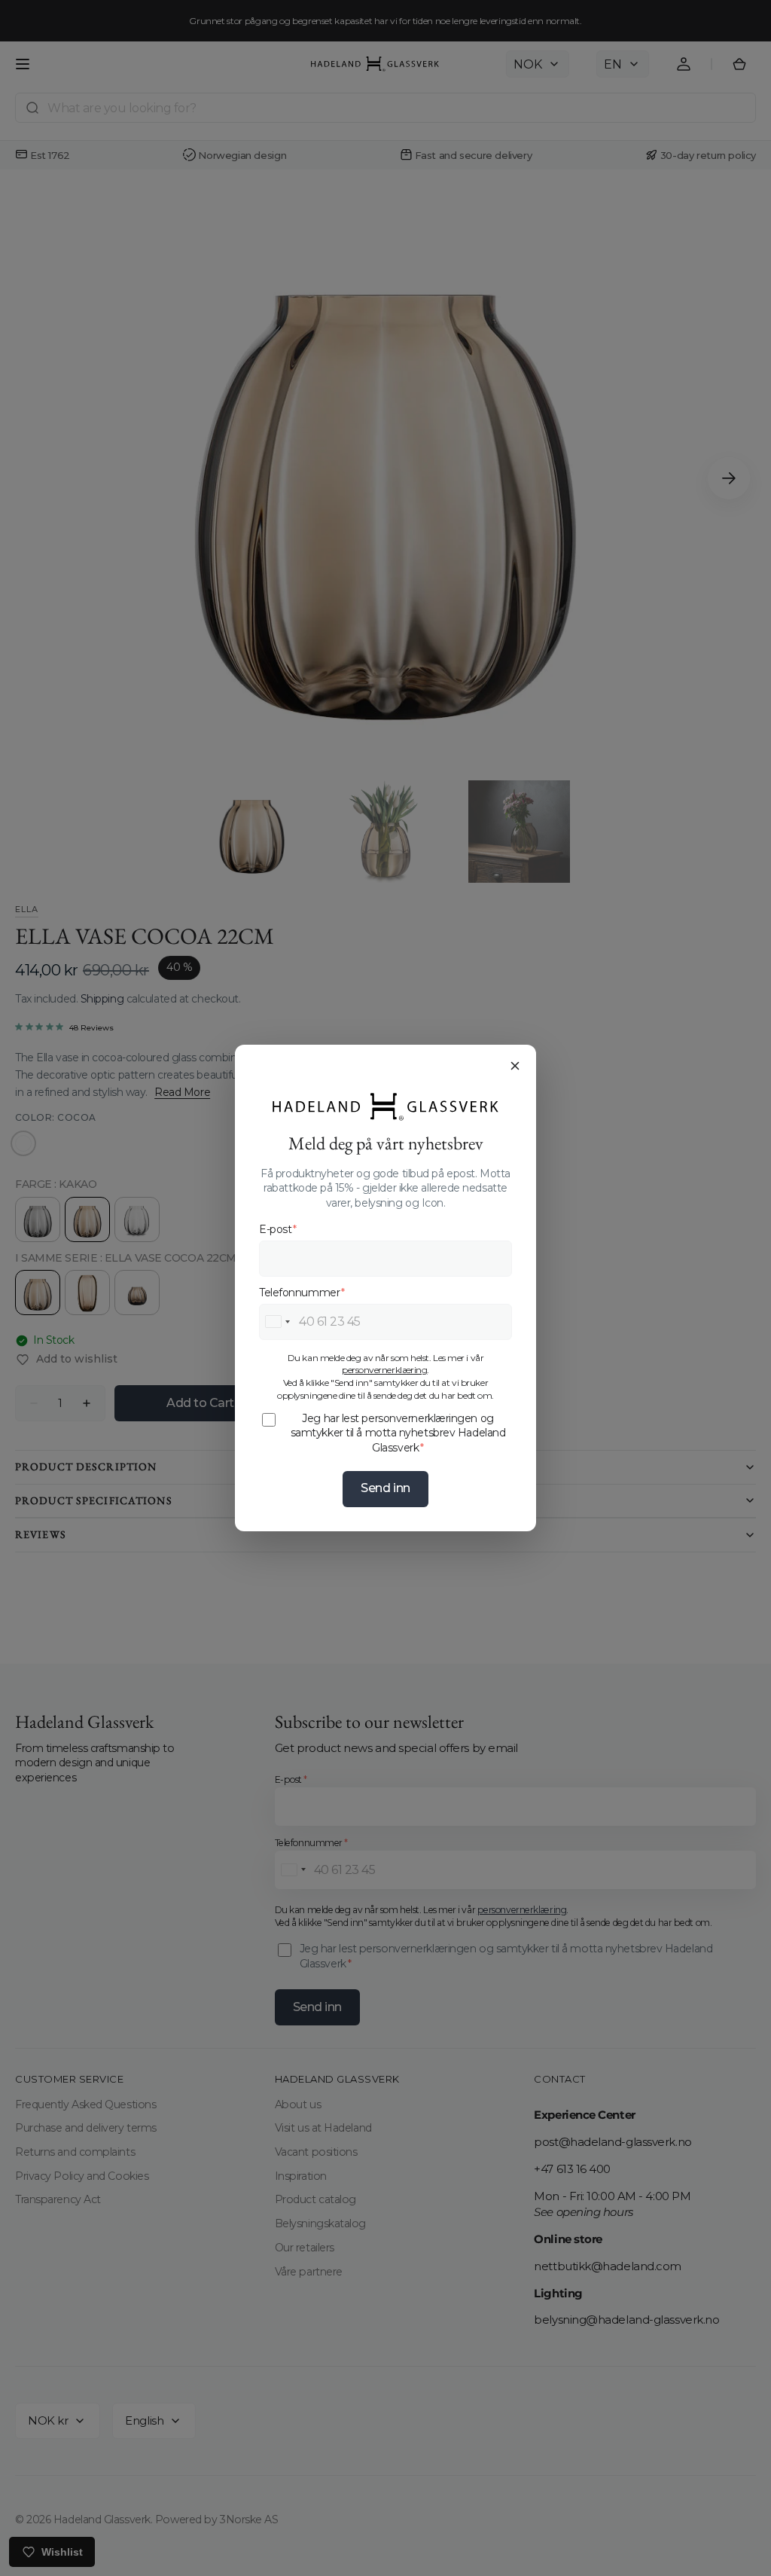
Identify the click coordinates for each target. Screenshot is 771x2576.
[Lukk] (515, 1066)
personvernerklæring (384, 1370)
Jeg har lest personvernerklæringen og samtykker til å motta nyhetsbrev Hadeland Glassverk (398, 1433)
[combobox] (277, 1322)
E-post (278, 1229)
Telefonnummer (302, 1293)
